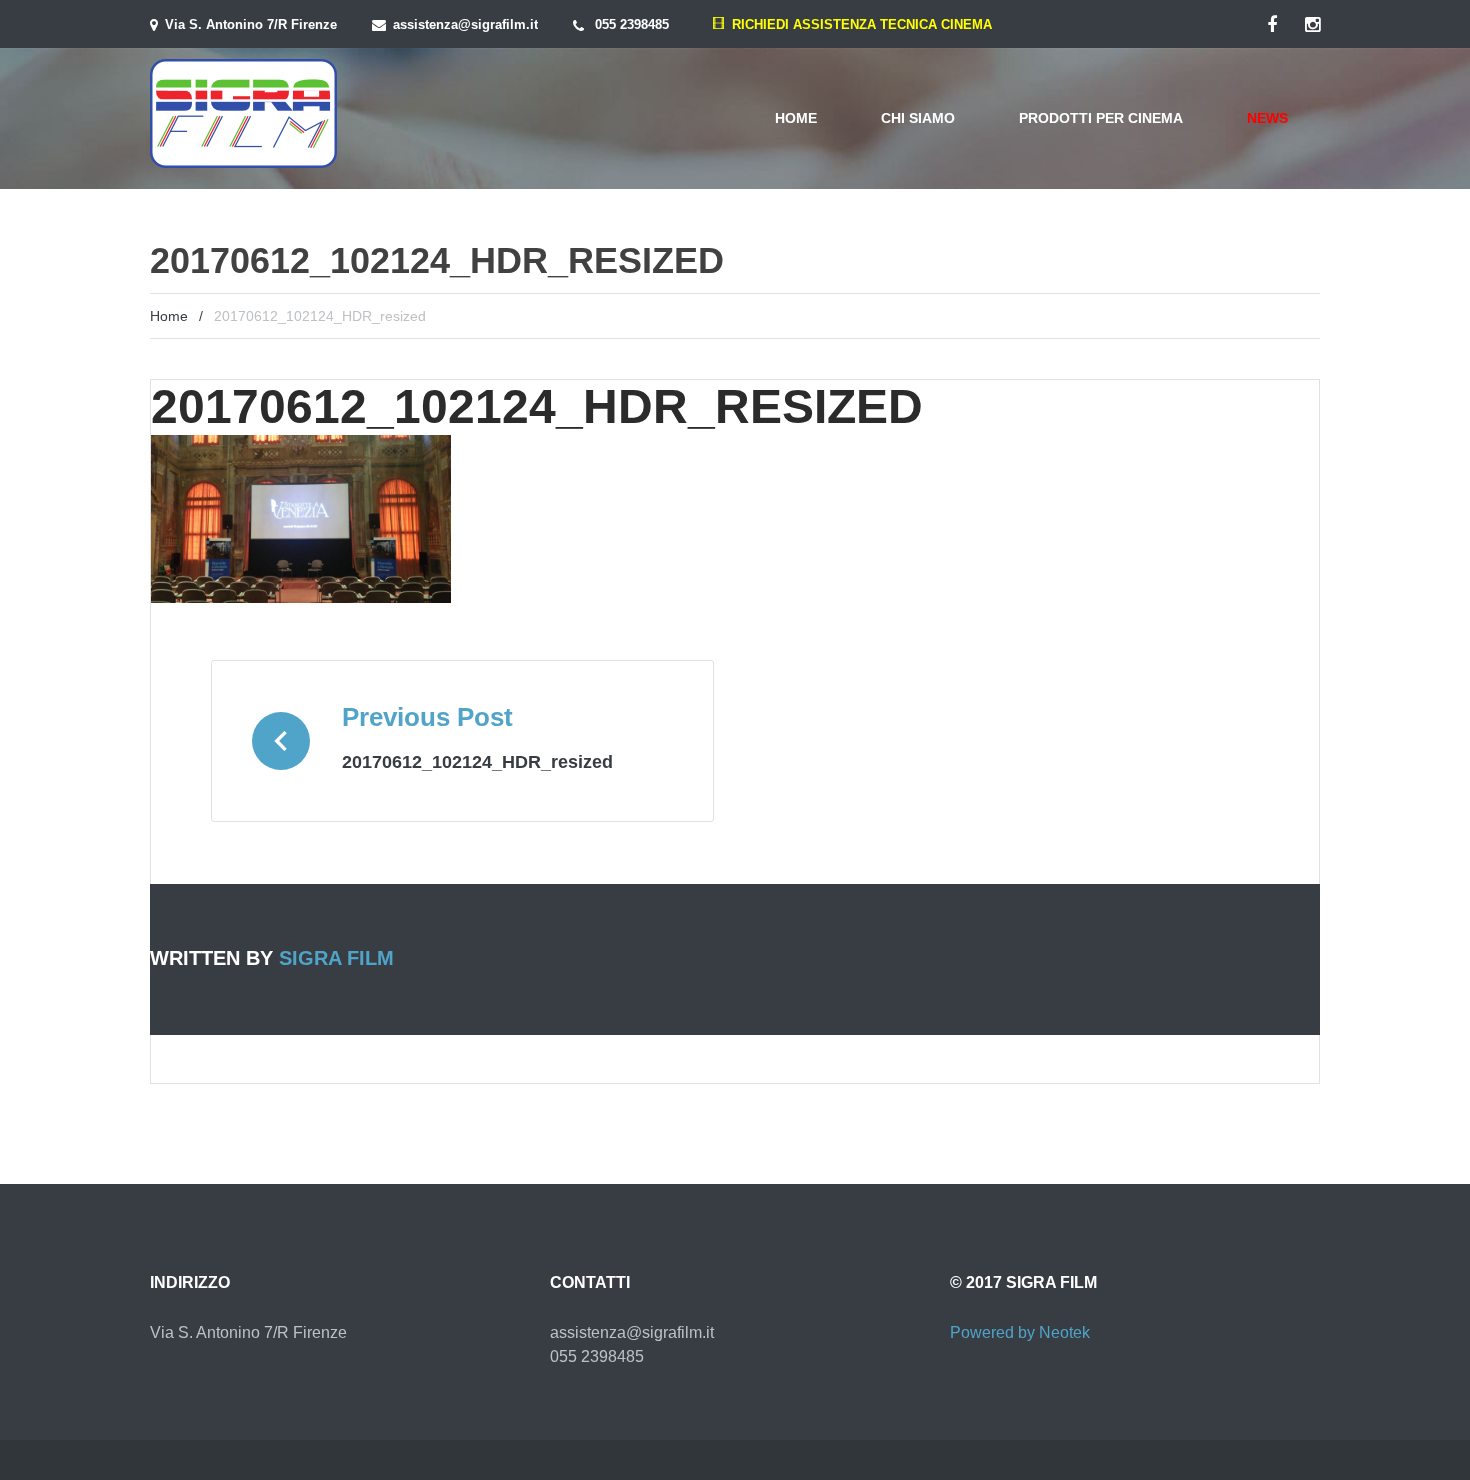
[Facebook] (1272, 25)
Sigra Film (336, 958)
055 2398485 (632, 24)
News (1267, 118)
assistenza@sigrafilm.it (465, 24)
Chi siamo (918, 118)
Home (796, 118)
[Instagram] (1312, 25)
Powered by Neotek (1020, 1332)
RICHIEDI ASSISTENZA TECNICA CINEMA (858, 24)
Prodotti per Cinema (1101, 118)
